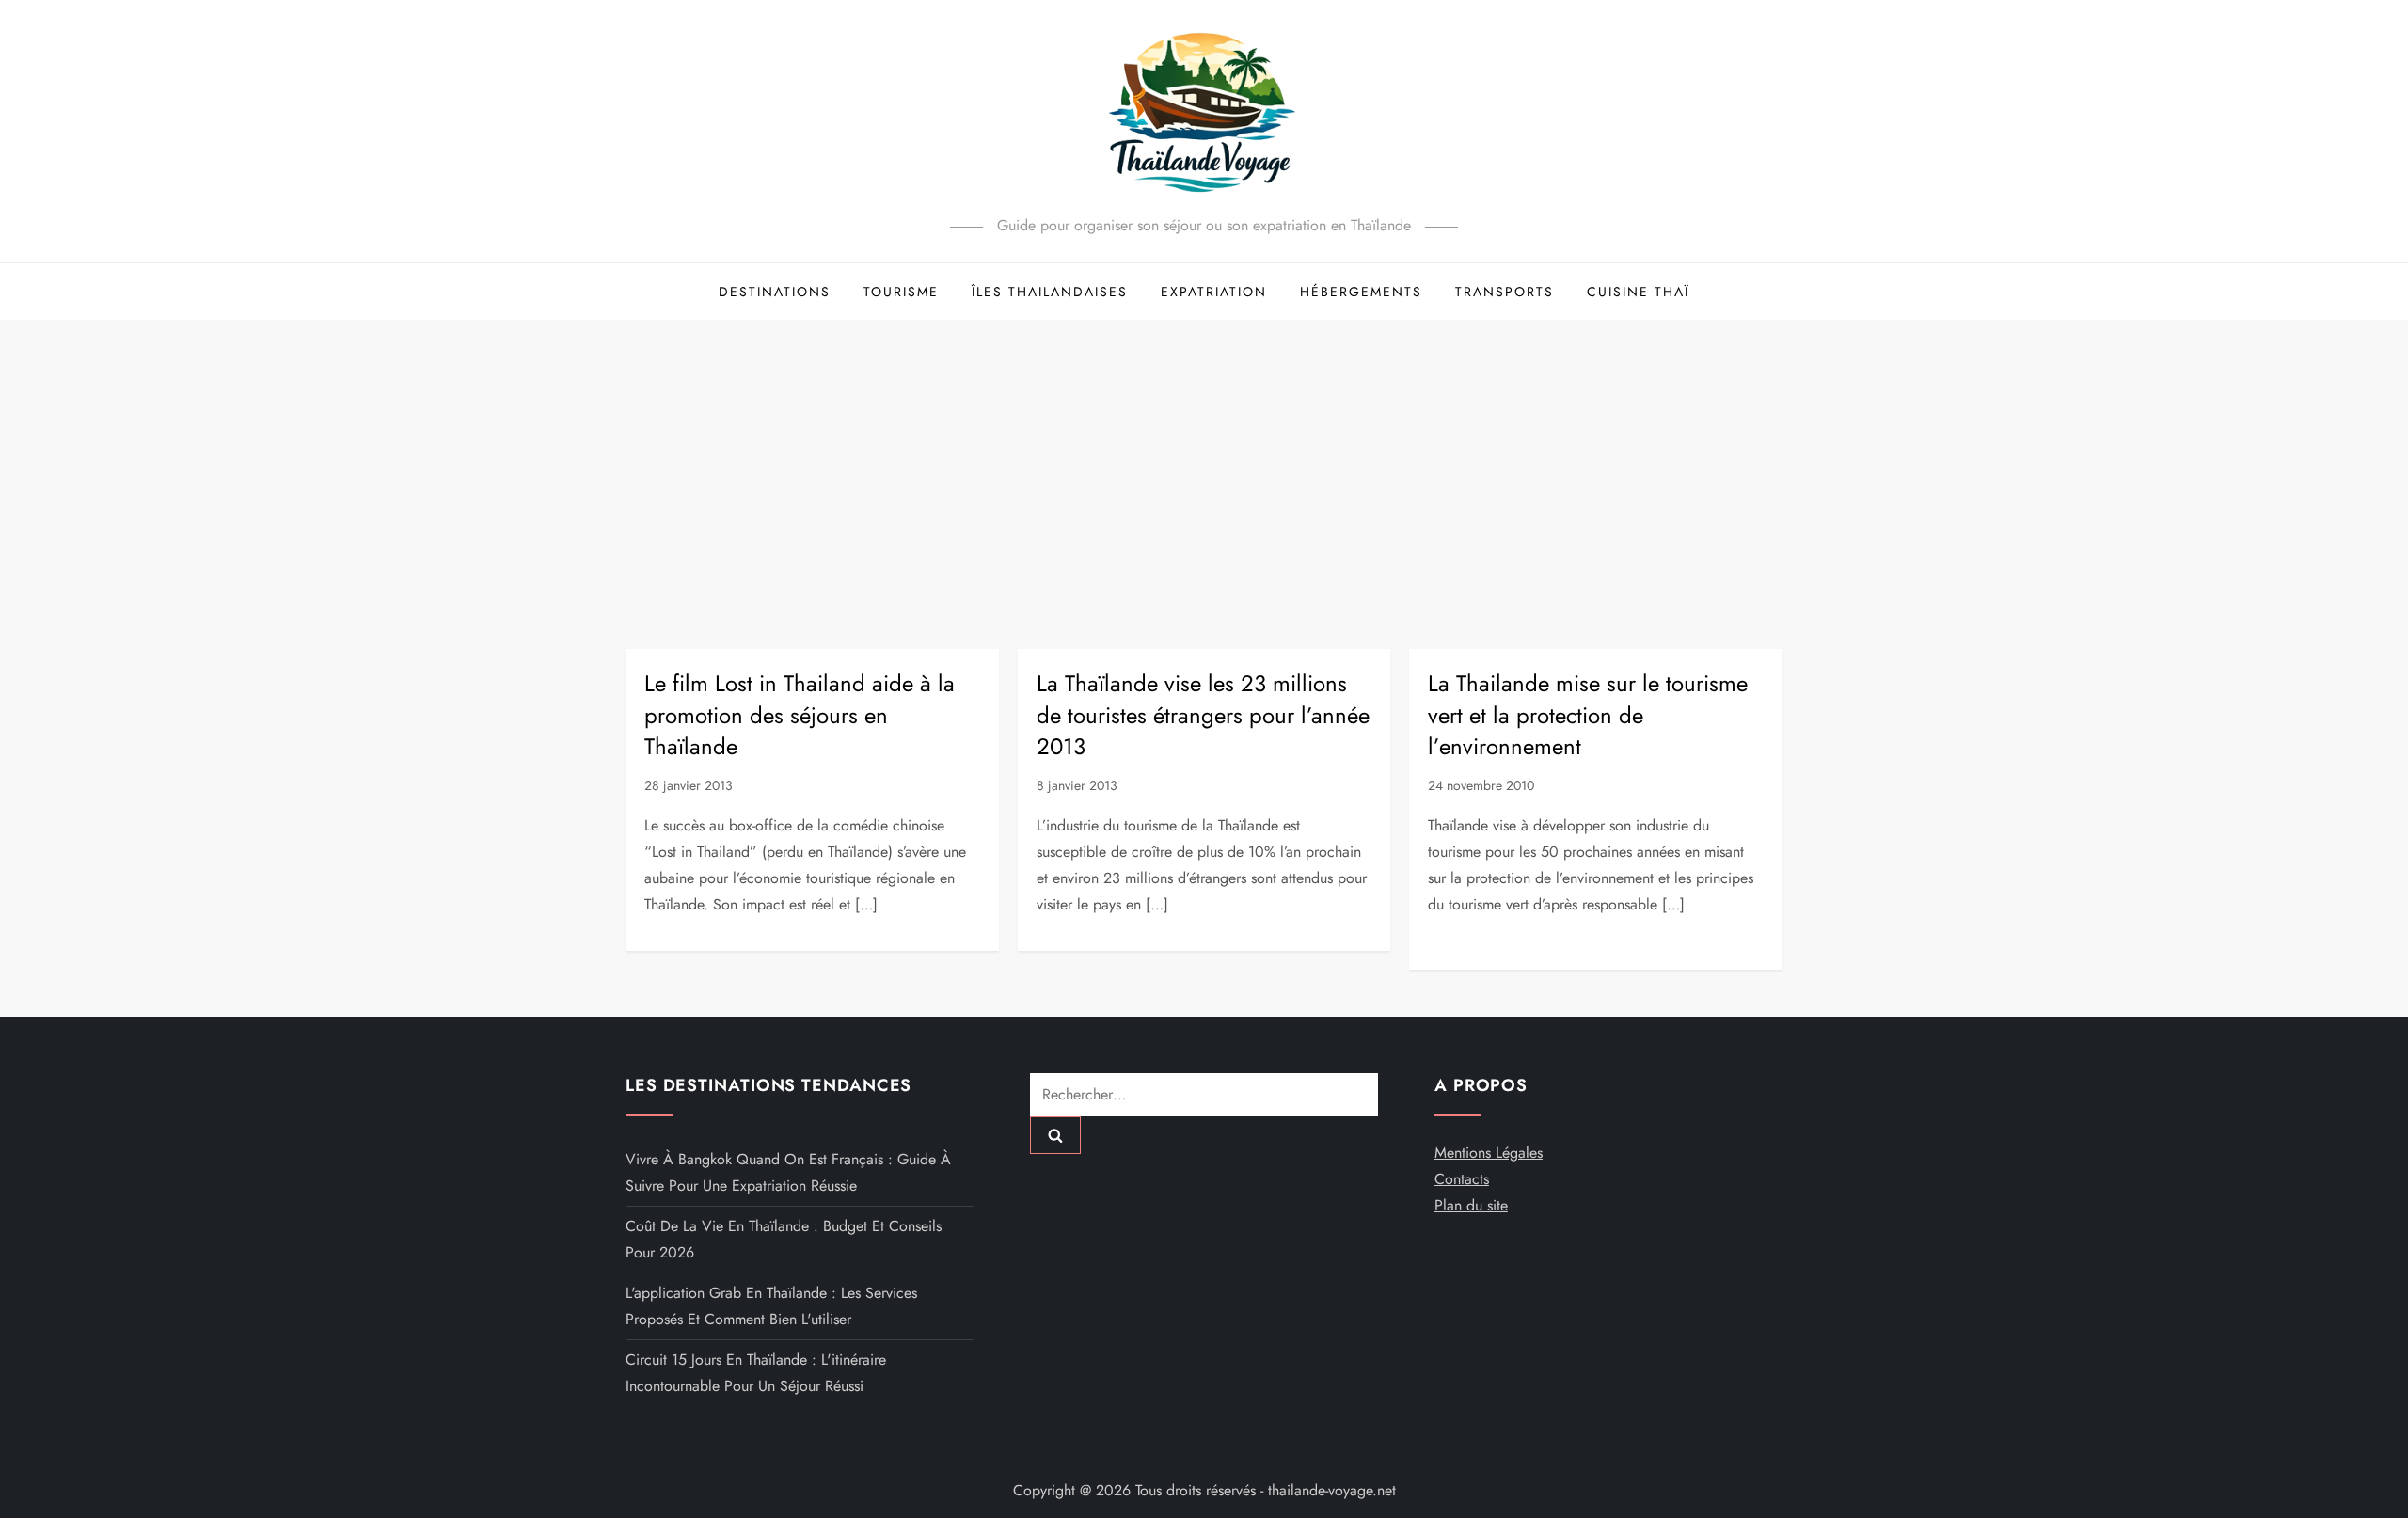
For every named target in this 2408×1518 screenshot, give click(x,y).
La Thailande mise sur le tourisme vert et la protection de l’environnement (1588, 715)
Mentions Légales (1489, 1153)
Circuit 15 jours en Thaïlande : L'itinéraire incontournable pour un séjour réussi (756, 1373)
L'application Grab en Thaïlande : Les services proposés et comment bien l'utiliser (771, 1306)
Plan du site (1471, 1205)
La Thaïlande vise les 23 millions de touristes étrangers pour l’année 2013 (1203, 715)
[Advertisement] (1204, 461)
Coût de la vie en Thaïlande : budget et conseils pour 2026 (784, 1239)
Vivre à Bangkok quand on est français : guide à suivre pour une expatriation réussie (788, 1172)
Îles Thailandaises (1050, 292)
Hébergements (1361, 292)
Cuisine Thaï (1638, 292)
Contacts (1462, 1179)
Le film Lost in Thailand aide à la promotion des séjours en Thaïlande (800, 715)
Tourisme (901, 292)
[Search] (1055, 1135)
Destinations (775, 292)
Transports (1505, 292)
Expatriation (1214, 292)
